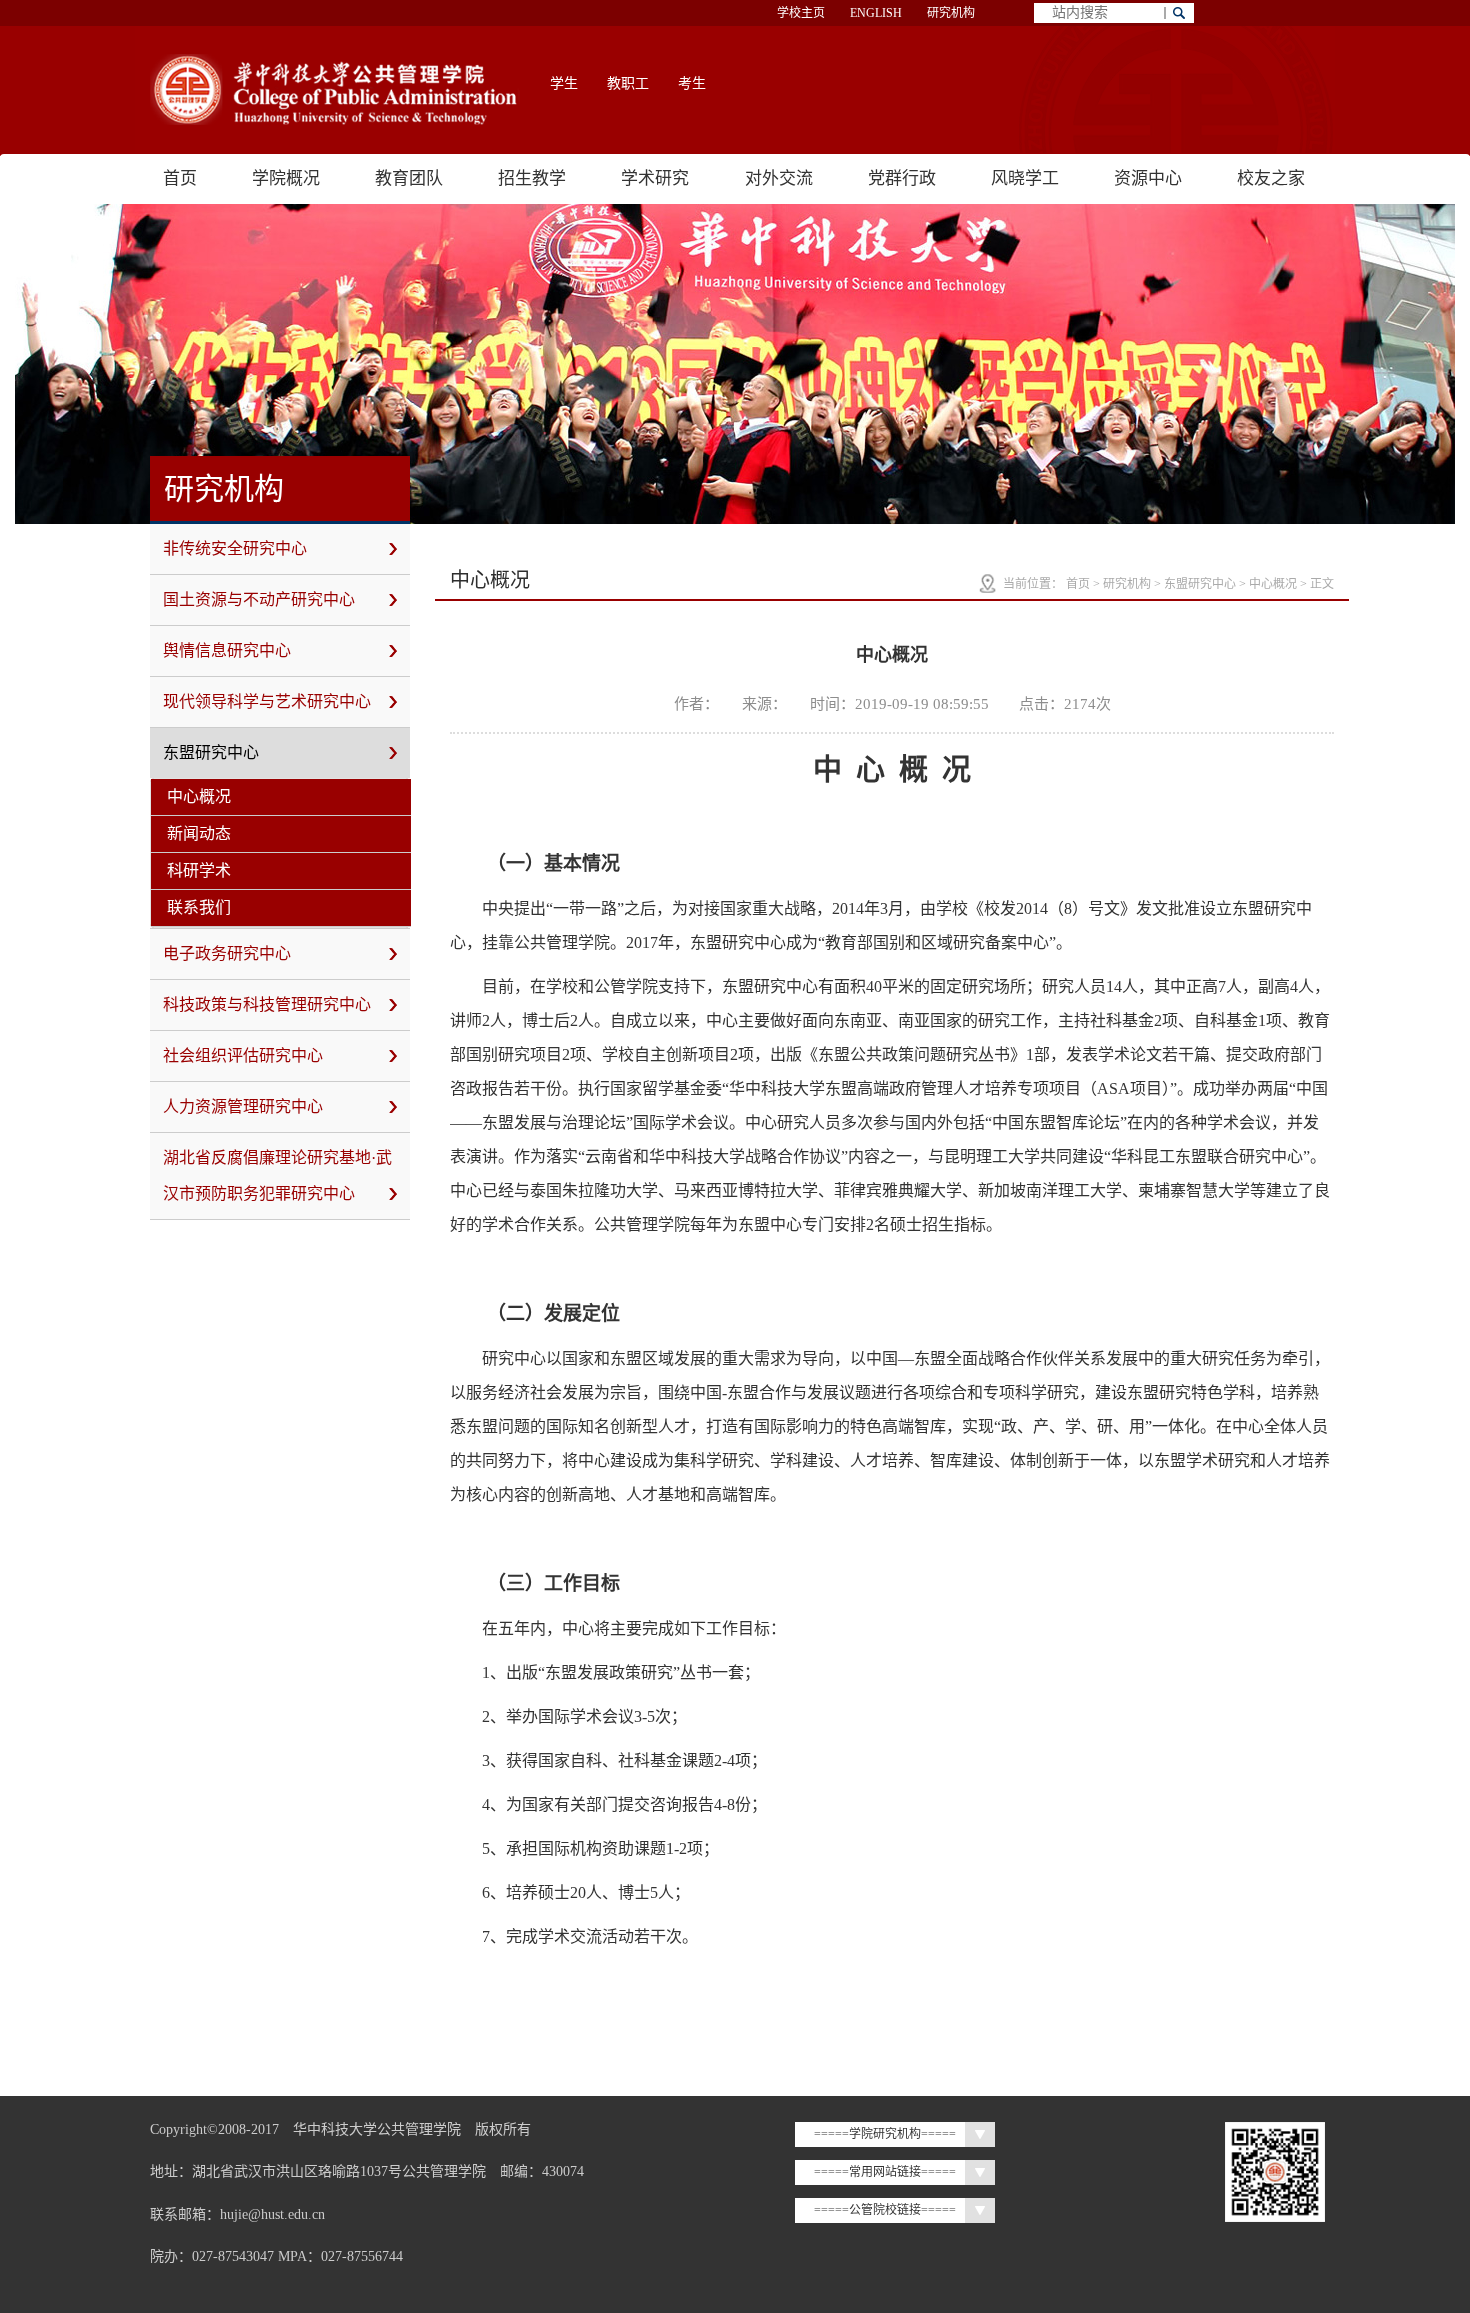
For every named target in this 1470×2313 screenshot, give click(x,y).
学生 (564, 83)
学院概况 (286, 178)
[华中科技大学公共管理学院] (335, 89)
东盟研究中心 (211, 752)
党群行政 (902, 178)
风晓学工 (1025, 178)
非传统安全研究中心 (235, 548)
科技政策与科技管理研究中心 (267, 1004)
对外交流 (779, 178)
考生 (692, 83)
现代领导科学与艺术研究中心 (267, 701)
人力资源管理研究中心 (243, 1106)
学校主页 (801, 13)
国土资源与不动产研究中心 (259, 599)
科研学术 (199, 870)
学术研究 (655, 178)
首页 (180, 178)
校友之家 (1271, 178)
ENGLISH (876, 13)
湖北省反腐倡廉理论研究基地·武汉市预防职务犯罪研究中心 (277, 1175)
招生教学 (532, 178)
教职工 (628, 83)
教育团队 (409, 178)
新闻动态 (199, 833)
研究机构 (951, 13)
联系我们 (199, 907)
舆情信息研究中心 (227, 650)
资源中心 (1148, 178)
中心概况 (199, 796)
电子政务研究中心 (227, 953)
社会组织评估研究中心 (243, 1055)
